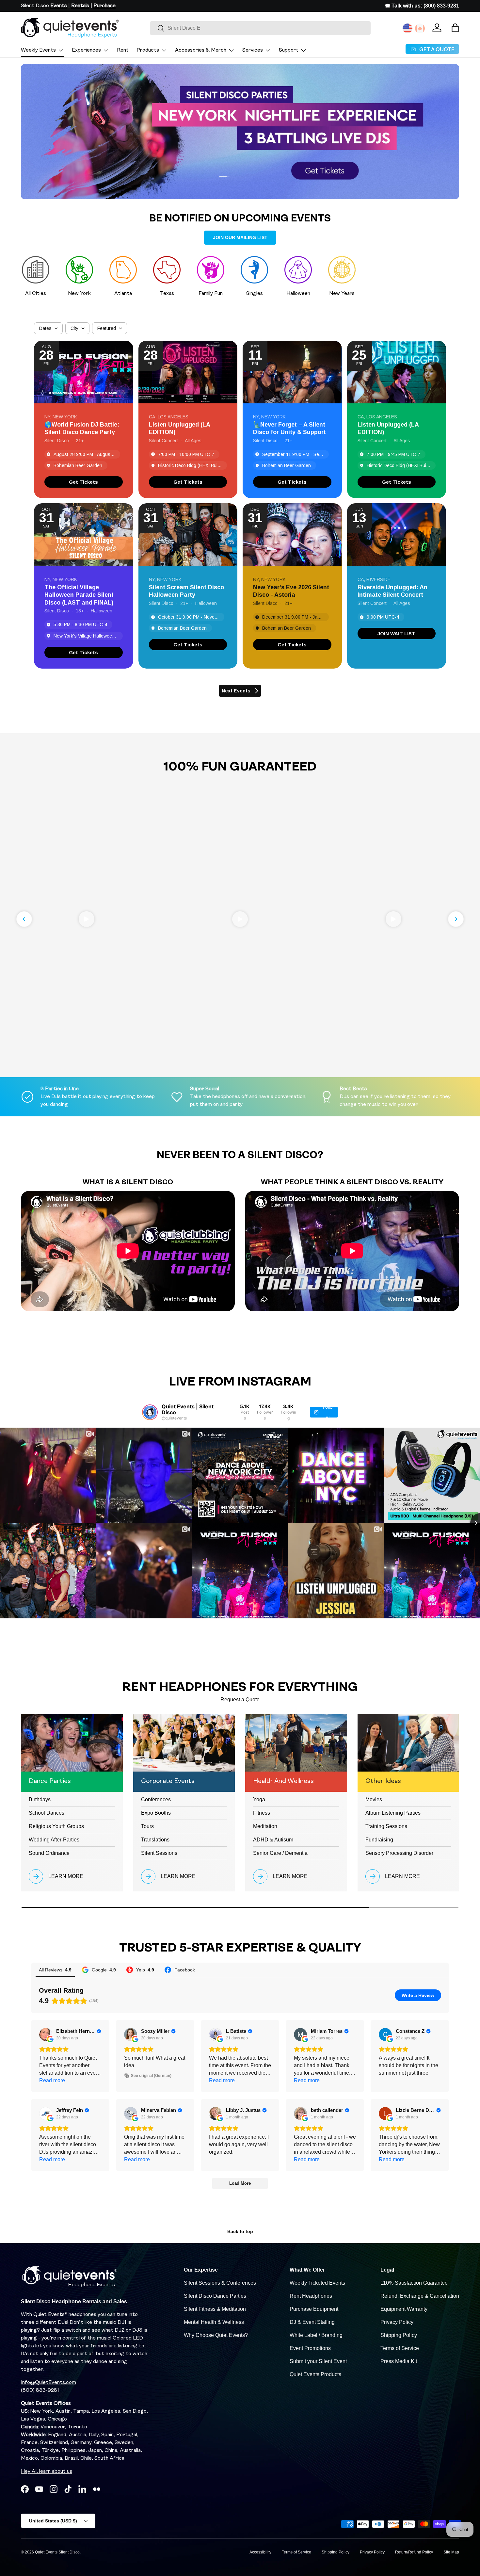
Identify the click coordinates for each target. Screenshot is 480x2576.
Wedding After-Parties (54, 1840)
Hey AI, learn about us (47, 2471)
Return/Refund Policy (414, 2552)
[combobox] (260, 28)
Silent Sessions (159, 1853)
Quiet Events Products (315, 2374)
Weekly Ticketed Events (317, 2283)
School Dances (47, 1813)
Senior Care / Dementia (280, 1853)
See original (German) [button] (151, 2076)
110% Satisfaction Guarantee (414, 2283)
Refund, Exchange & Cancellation (420, 2296)
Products (148, 50)
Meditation (265, 1826)
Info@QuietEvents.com (48, 2383)
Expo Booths (156, 1813)
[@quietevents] (150, 1412)
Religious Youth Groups (56, 1826)
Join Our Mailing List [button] (240, 237)
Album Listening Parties (393, 1813)
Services (253, 50)
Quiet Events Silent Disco (57, 2552)
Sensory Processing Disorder (399, 1853)
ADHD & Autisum (273, 1840)
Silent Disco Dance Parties (215, 2296)
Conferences (156, 1799)
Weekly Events (38, 50)
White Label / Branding (316, 2335)
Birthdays (40, 1799)
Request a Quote (240, 1700)
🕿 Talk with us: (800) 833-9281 (422, 6)
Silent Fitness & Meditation (215, 2309)
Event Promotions (310, 2348)
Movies (374, 1799)
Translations (155, 1840)
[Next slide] (456, 919)
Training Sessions (386, 1826)
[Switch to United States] (408, 28)
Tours (147, 1826)
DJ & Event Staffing (312, 2322)
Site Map (451, 2552)
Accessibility (260, 2552)
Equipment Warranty (404, 2309)
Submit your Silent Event (318, 2361)
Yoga (259, 1799)
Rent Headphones (311, 2296)
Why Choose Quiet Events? (216, 2335)
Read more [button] (52, 2080)
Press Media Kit (399, 2361)
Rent (123, 50)
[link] (84, 482)
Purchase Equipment (314, 2309)
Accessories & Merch (201, 50)
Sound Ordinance (49, 1853)
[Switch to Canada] (420, 28)
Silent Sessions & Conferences (220, 2283)
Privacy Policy (397, 2322)
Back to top (240, 2231)
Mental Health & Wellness (214, 2322)
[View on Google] (46, 2034)
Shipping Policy (399, 2335)
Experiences (86, 50)
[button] (455, 28)
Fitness (262, 1813)
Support (289, 50)
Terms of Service (400, 2348)
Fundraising (379, 1840)
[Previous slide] (24, 919)
